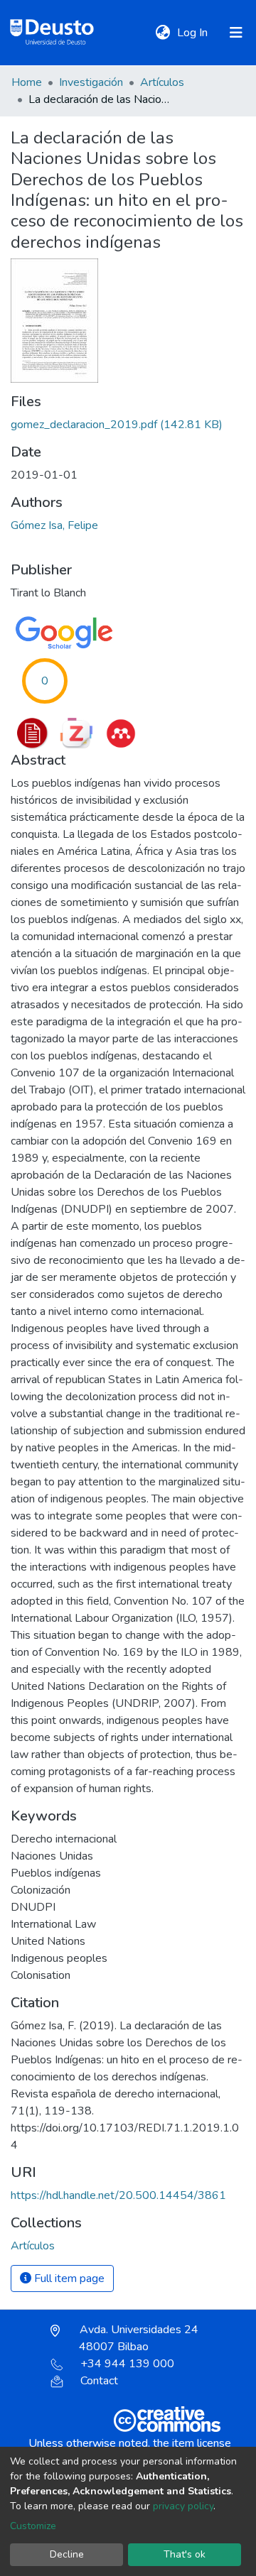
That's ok (185, 2554)
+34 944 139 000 (127, 2364)
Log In (194, 33)
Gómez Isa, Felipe (54, 525)
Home (27, 82)
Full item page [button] (68, 2278)
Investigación (91, 82)
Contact (99, 2381)
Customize (33, 2526)
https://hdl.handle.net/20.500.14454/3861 (118, 2195)
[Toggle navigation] (236, 33)
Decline (67, 2554)
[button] (162, 33)
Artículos (162, 82)
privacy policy (183, 2506)
